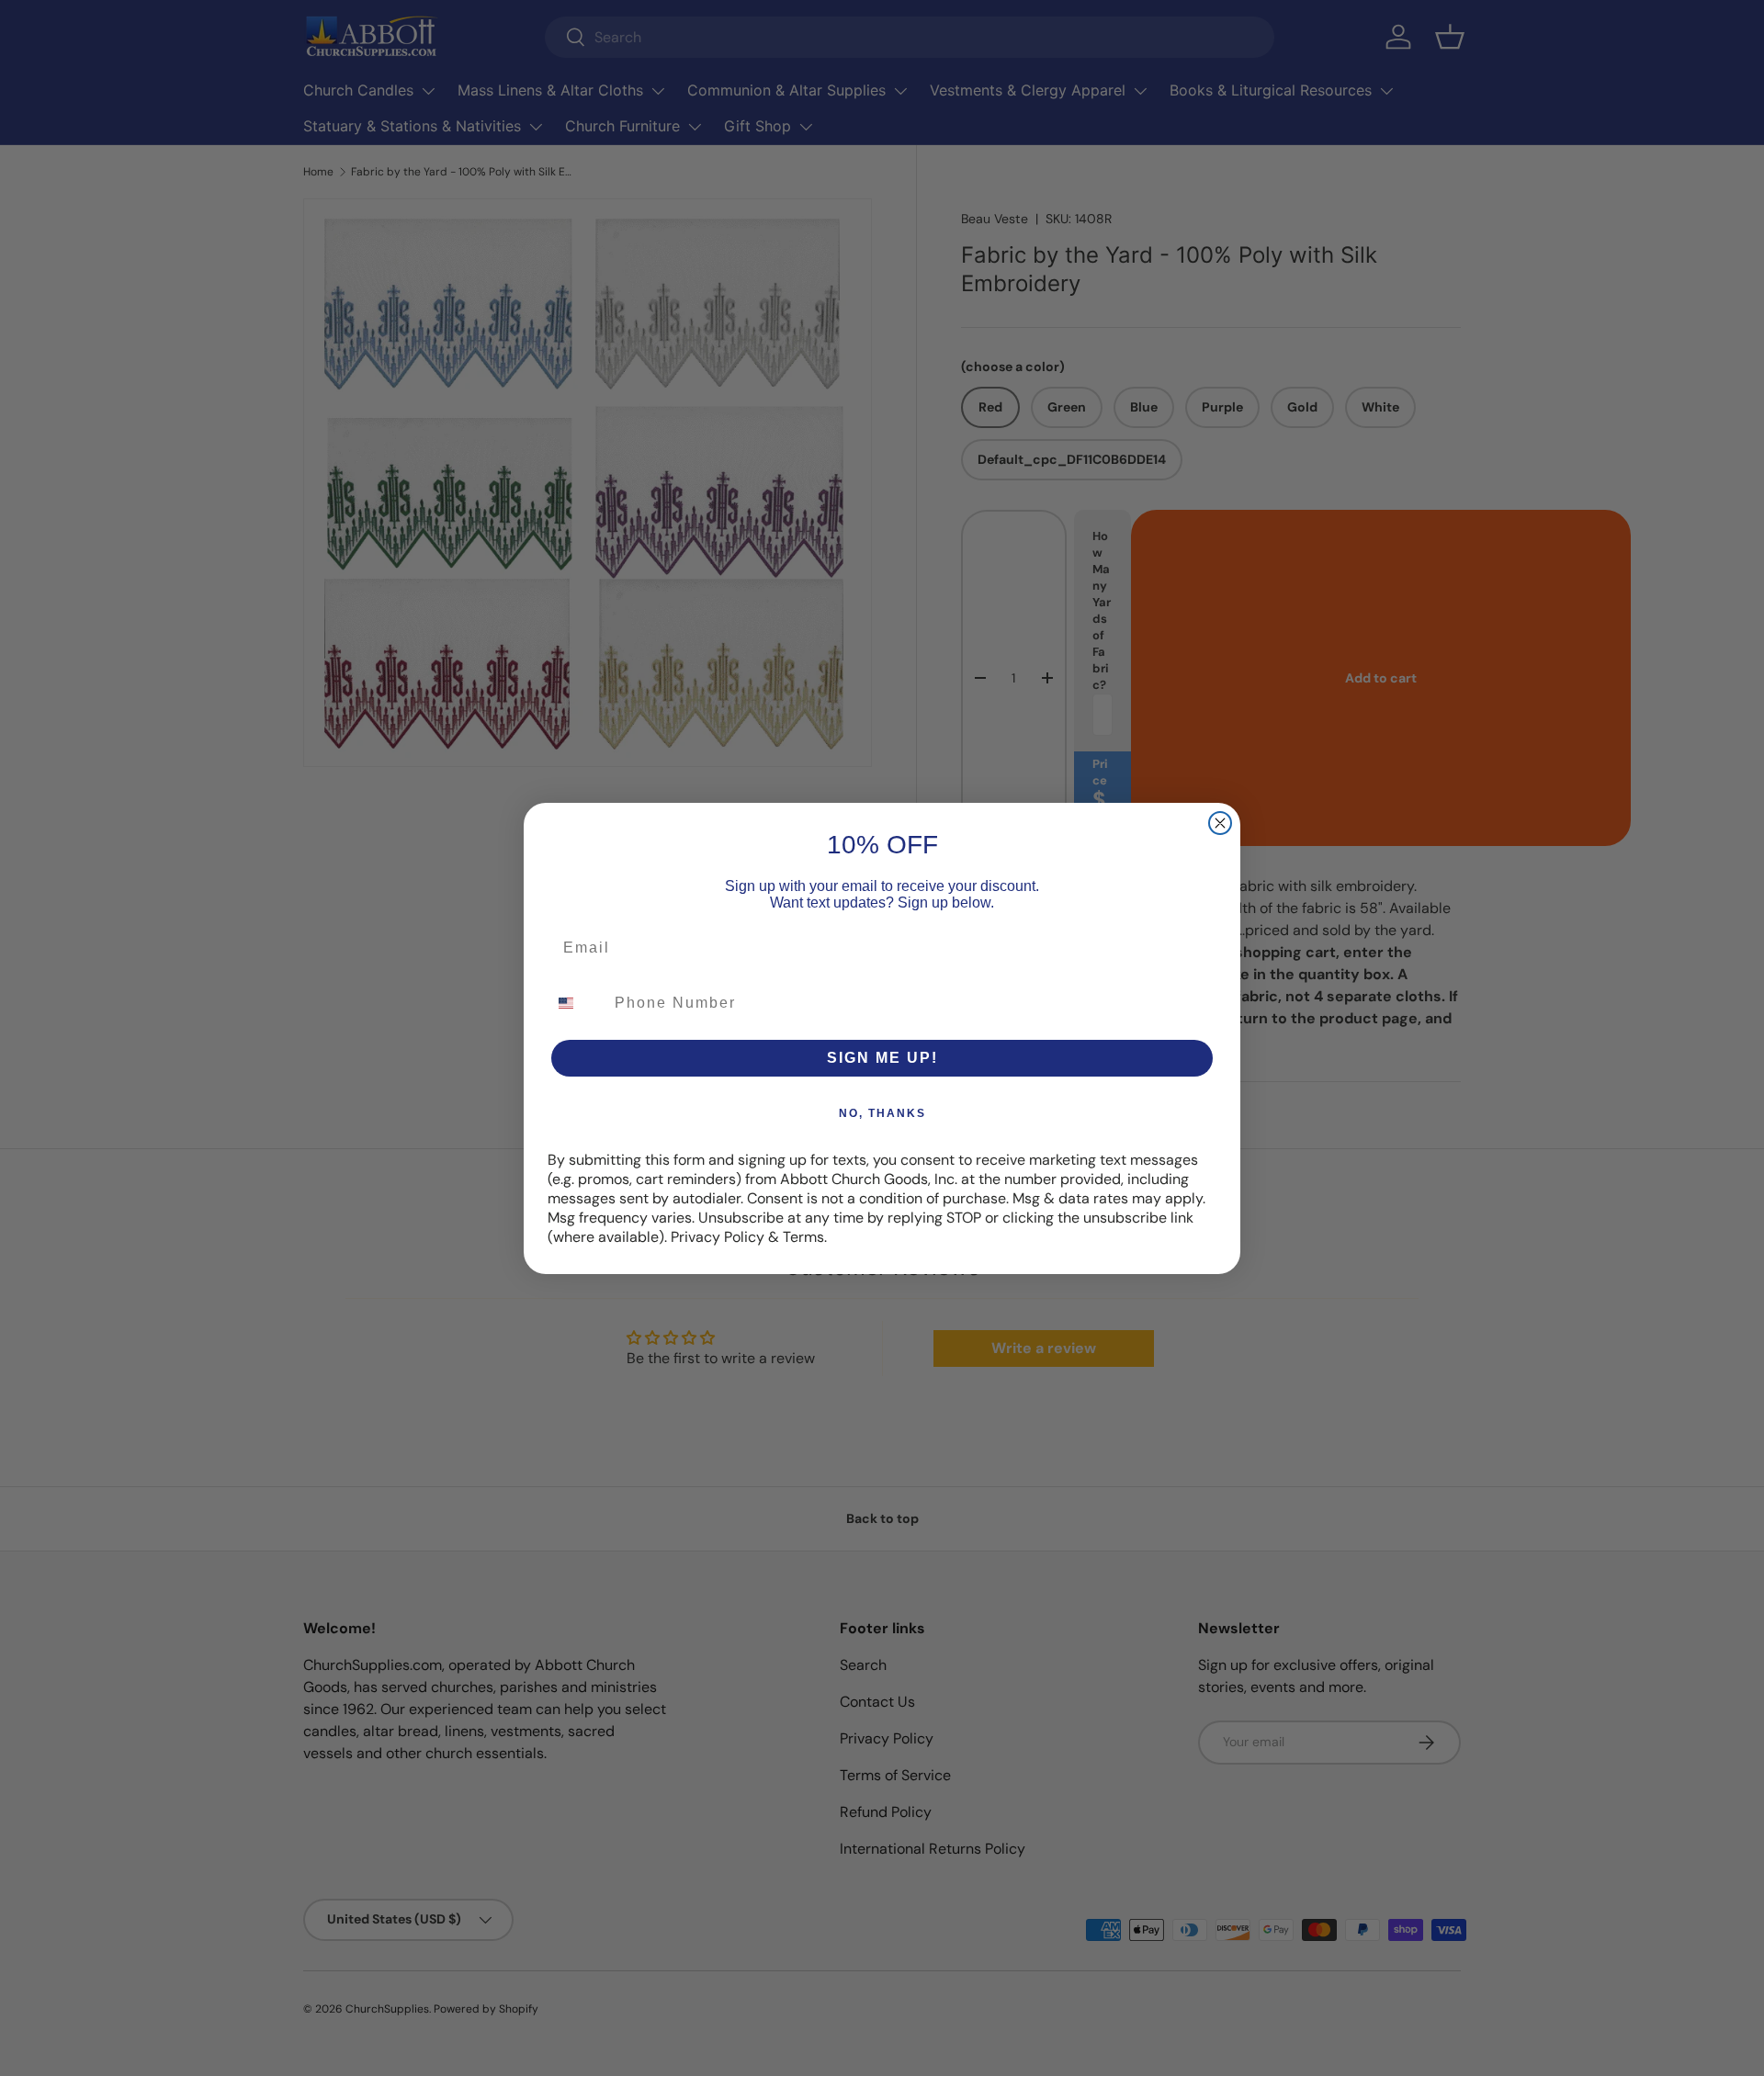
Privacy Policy (718, 1237)
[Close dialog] (1220, 823)
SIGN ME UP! (882, 1058)
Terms (803, 1237)
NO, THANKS (882, 1113)
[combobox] (577, 1003)
